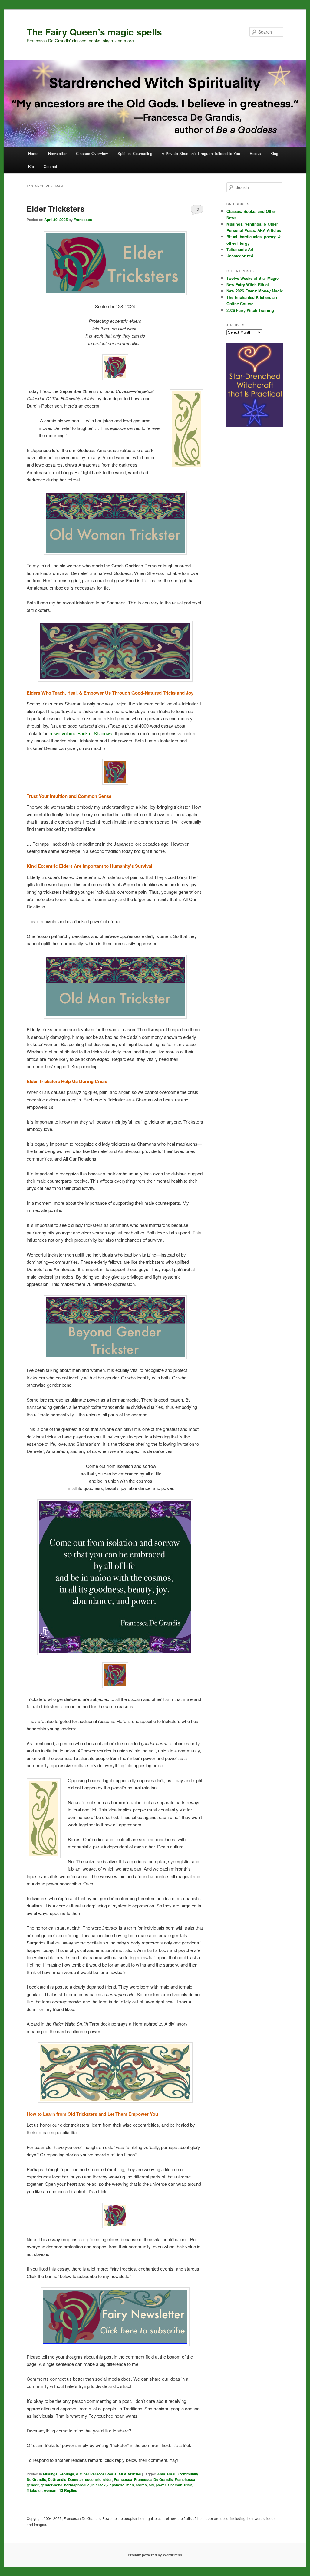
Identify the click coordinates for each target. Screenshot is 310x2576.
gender (33, 2485)
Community (188, 2474)
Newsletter (57, 153)
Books (255, 153)
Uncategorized (240, 256)
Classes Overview (92, 153)
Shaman (175, 2485)
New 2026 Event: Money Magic (255, 291)
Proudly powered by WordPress (155, 2555)
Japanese (116, 2485)
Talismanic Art (240, 249)
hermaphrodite (77, 2485)
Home (33, 153)
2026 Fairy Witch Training (250, 310)
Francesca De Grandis (153, 2479)
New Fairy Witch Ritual (248, 284)
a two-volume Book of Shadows (81, 733)
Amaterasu (167, 2474)
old (151, 2485)
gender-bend (51, 2485)
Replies (68, 2490)
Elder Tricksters (56, 208)
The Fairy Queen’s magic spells (94, 32)
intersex (99, 2485)
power (161, 2485)
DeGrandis (57, 2479)
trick (188, 2485)
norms (141, 2485)
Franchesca (185, 2479)
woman (50, 2490)
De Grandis (36, 2479)
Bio (31, 166)
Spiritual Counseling (135, 153)
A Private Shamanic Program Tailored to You (201, 153)
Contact (50, 166)
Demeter (76, 2479)
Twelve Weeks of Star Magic (252, 278)
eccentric (93, 2479)
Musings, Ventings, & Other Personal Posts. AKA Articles (92, 2474)
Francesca (83, 220)
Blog (274, 153)
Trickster (34, 2490)
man (130, 2485)
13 (197, 209)
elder (108, 2479)
